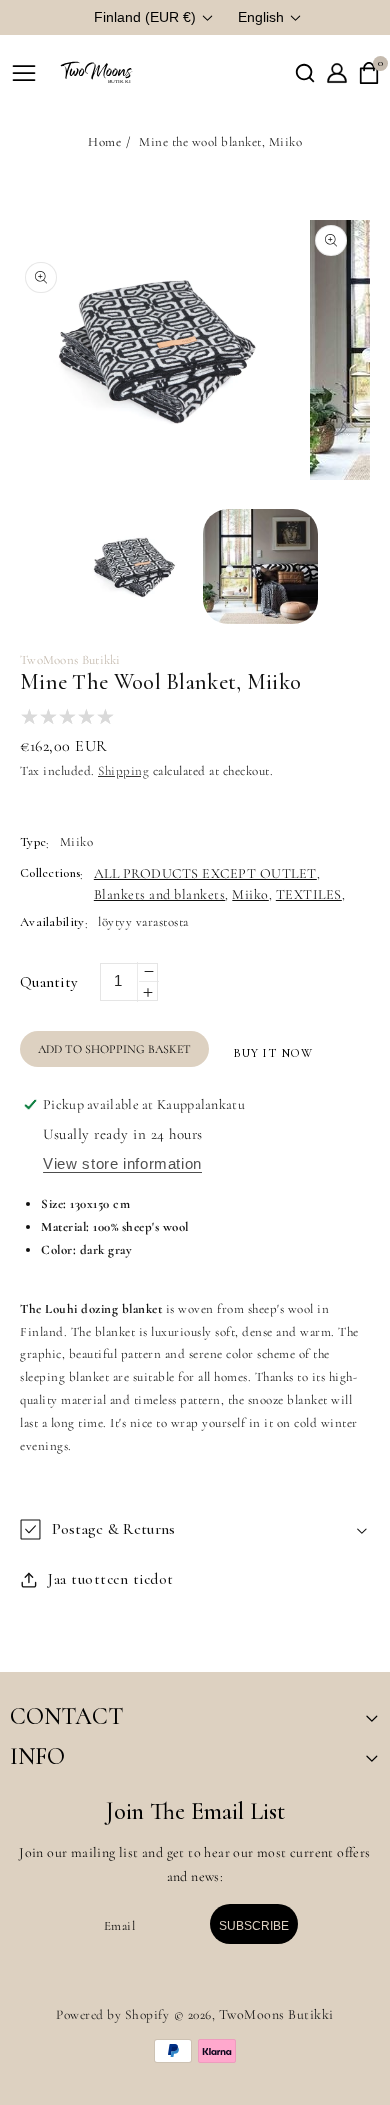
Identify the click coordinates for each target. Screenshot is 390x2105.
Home (104, 142)
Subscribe (254, 1926)
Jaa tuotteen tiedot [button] (111, 1579)
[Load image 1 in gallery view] (135, 566)
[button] (305, 73)
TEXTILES (309, 894)
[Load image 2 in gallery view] (260, 566)
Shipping (123, 771)
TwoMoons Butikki (276, 2014)
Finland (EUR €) (145, 17)
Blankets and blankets (160, 894)
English (261, 17)
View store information (122, 1163)
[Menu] (24, 73)
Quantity (48, 982)
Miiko (250, 894)
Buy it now (273, 1053)
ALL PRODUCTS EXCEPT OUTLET (205, 873)
